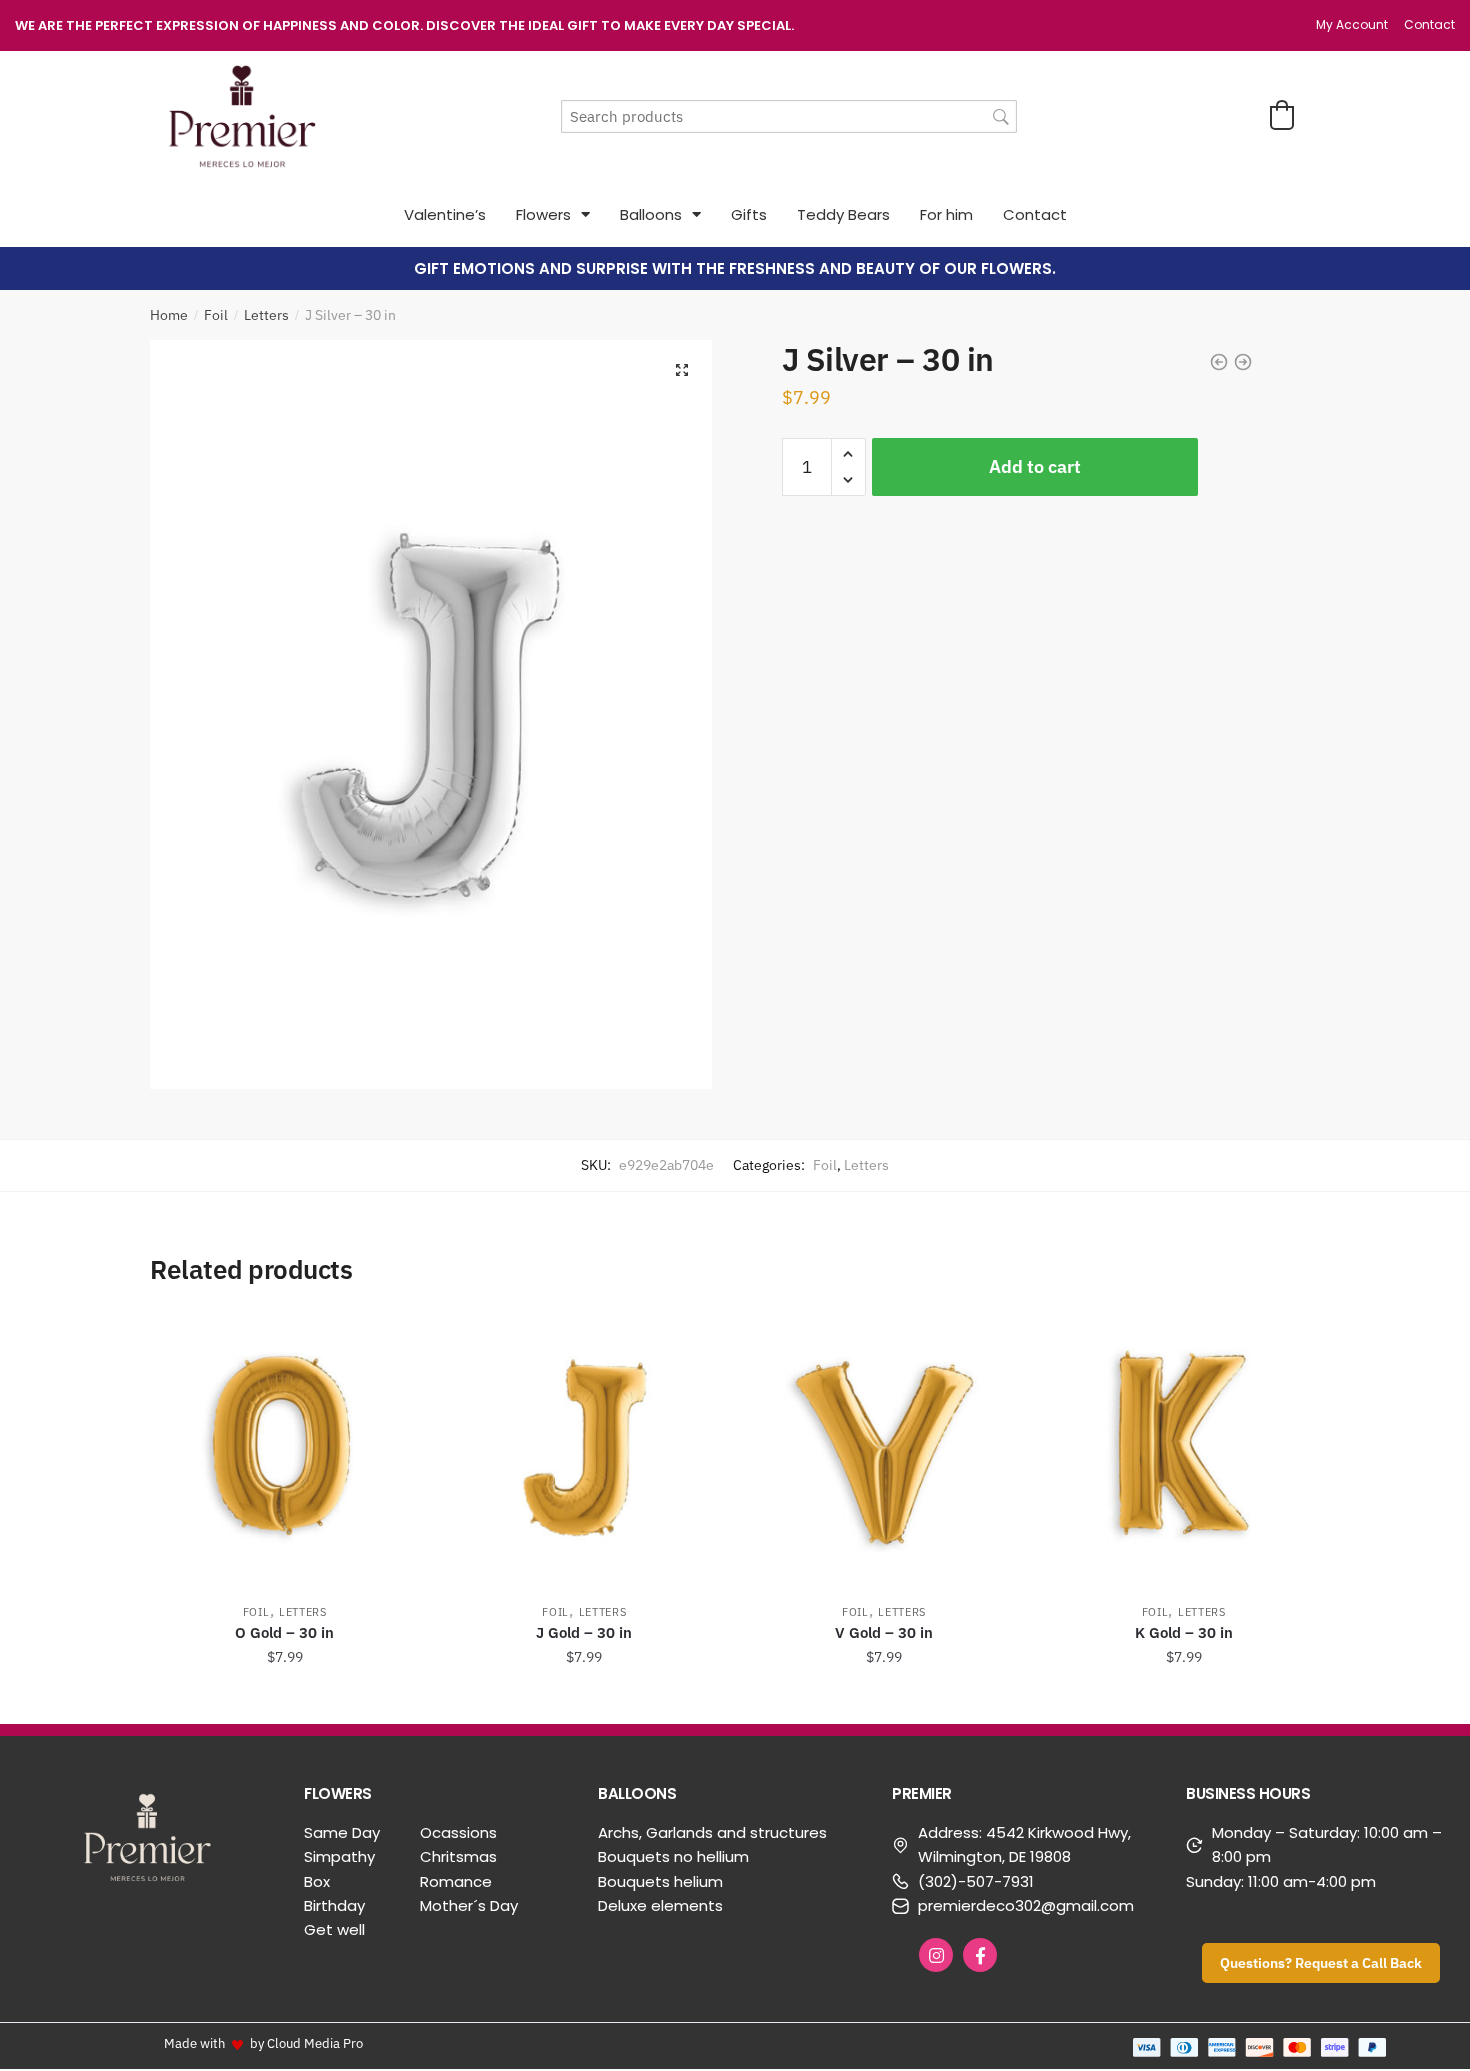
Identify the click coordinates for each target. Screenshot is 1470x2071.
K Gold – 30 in (1184, 1632)
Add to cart (1035, 466)
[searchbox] (789, 116)
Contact (1035, 214)
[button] (1282, 115)
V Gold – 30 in (884, 1632)
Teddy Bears (843, 214)
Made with (194, 2043)
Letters (266, 315)
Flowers (543, 214)
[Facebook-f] (980, 1955)
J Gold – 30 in (584, 1632)
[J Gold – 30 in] (585, 1448)
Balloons (651, 214)
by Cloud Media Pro (306, 2043)
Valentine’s (445, 214)
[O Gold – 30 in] (285, 1448)
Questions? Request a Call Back (1321, 1963)
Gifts (749, 214)
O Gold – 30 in (284, 1632)
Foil (216, 315)
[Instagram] (936, 1955)
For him (946, 214)
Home (169, 315)
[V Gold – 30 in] (884, 1448)
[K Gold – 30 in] (1184, 1448)
